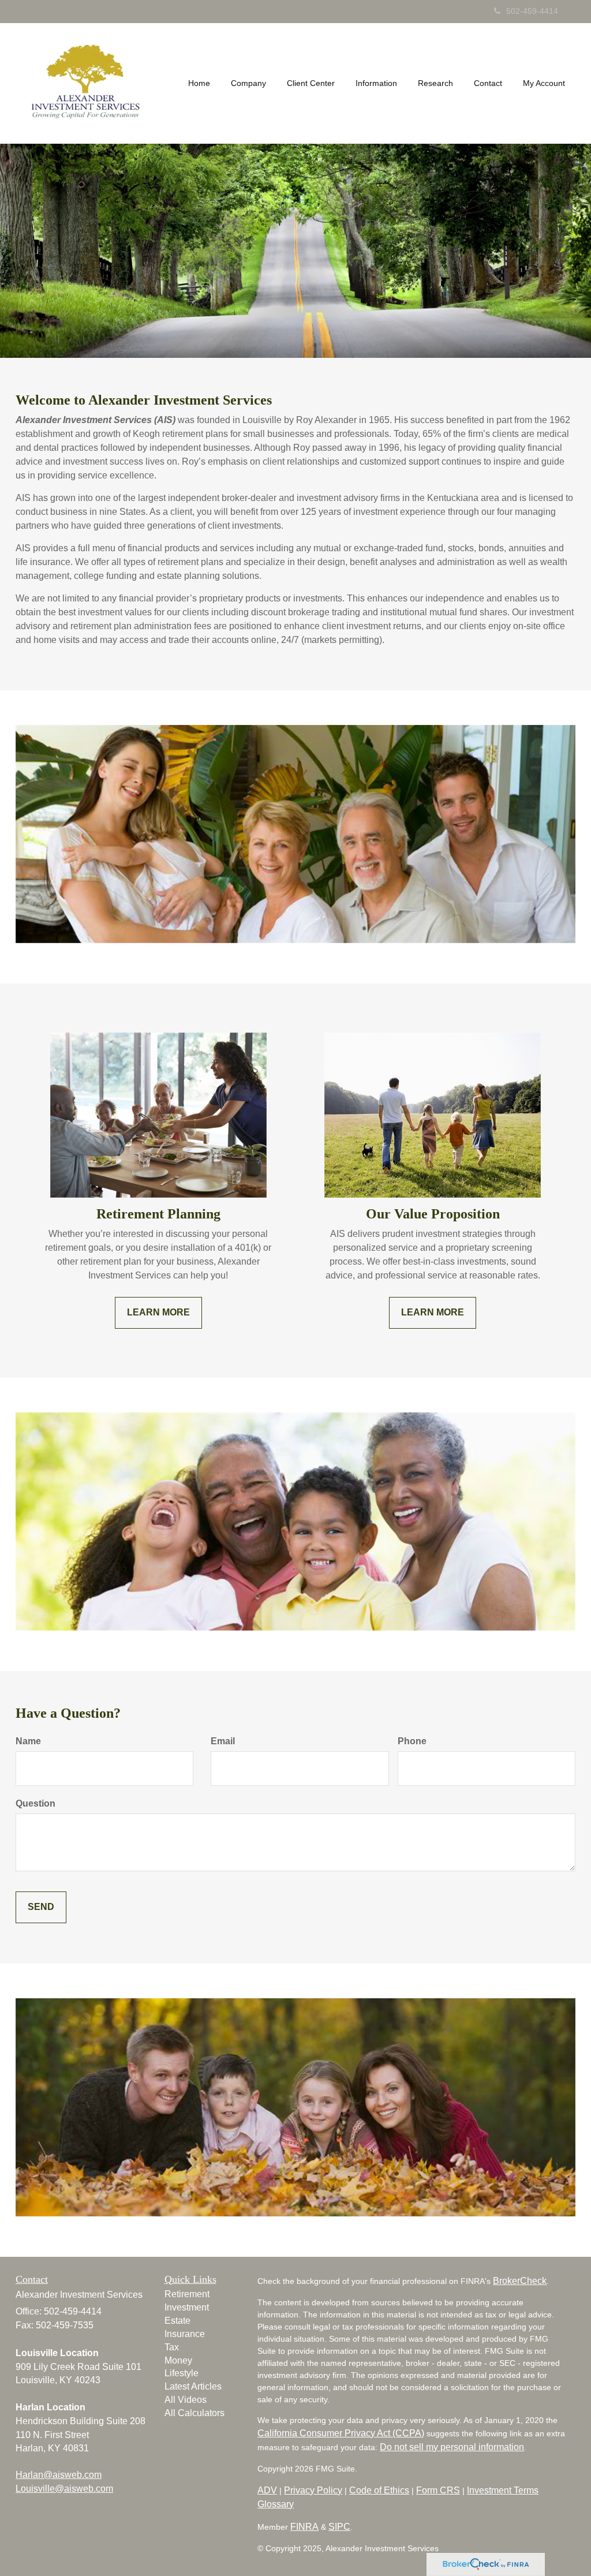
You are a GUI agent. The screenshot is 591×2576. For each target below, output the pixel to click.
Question (35, 1803)
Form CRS (438, 2490)
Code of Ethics (379, 2490)
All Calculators (194, 2413)
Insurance (185, 2334)
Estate (177, 2321)
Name (28, 1741)
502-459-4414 (532, 11)
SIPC (339, 2527)
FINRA (304, 2527)
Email (223, 1741)
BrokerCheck (520, 2281)
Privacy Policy (313, 2490)
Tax (172, 2347)
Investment (187, 2307)
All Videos (186, 2400)
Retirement (187, 2294)
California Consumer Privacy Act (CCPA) (341, 2433)
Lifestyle (182, 2373)
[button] (248, 83)
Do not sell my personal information (452, 2447)
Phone (412, 1741)
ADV (267, 2490)
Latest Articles (193, 2386)
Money (178, 2360)
